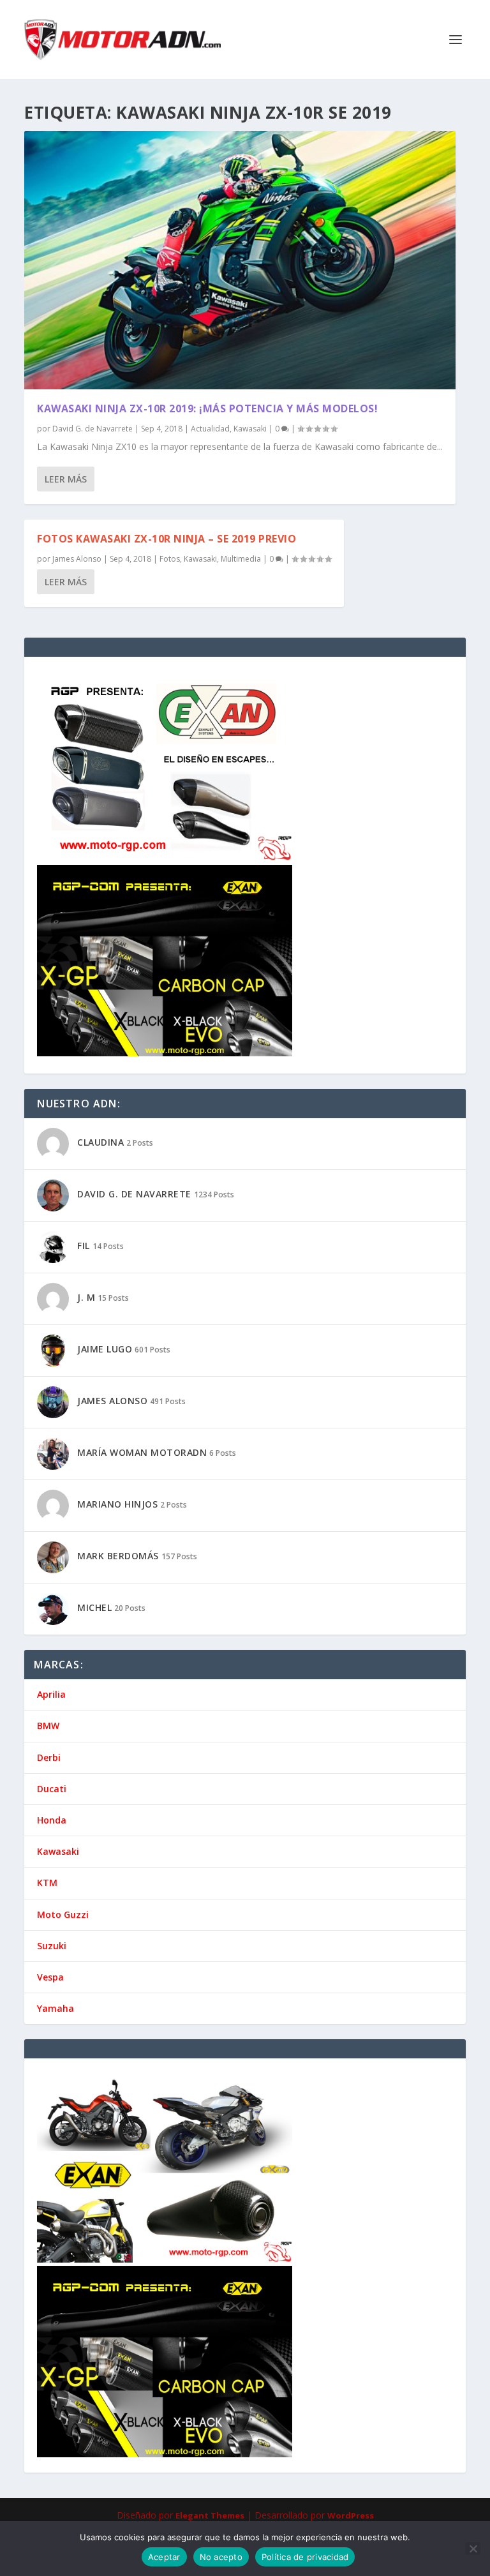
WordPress (351, 2515)
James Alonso (77, 559)
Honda (52, 1820)
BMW (48, 1726)
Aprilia (51, 1694)
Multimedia (241, 559)
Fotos (170, 559)
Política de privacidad (305, 2557)
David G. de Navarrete (93, 429)
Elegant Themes (210, 2515)
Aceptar (164, 2557)
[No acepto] (473, 2549)
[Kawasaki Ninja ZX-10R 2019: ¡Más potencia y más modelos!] (240, 260)
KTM (47, 1883)
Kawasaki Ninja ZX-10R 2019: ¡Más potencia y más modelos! (207, 408)
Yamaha (56, 2008)
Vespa (50, 1977)
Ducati (52, 1789)
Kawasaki (250, 429)
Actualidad (210, 429)
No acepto (221, 2557)
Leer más (66, 479)
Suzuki (52, 1946)
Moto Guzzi (63, 1914)
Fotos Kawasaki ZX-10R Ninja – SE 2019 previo (167, 539)
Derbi (49, 1757)
